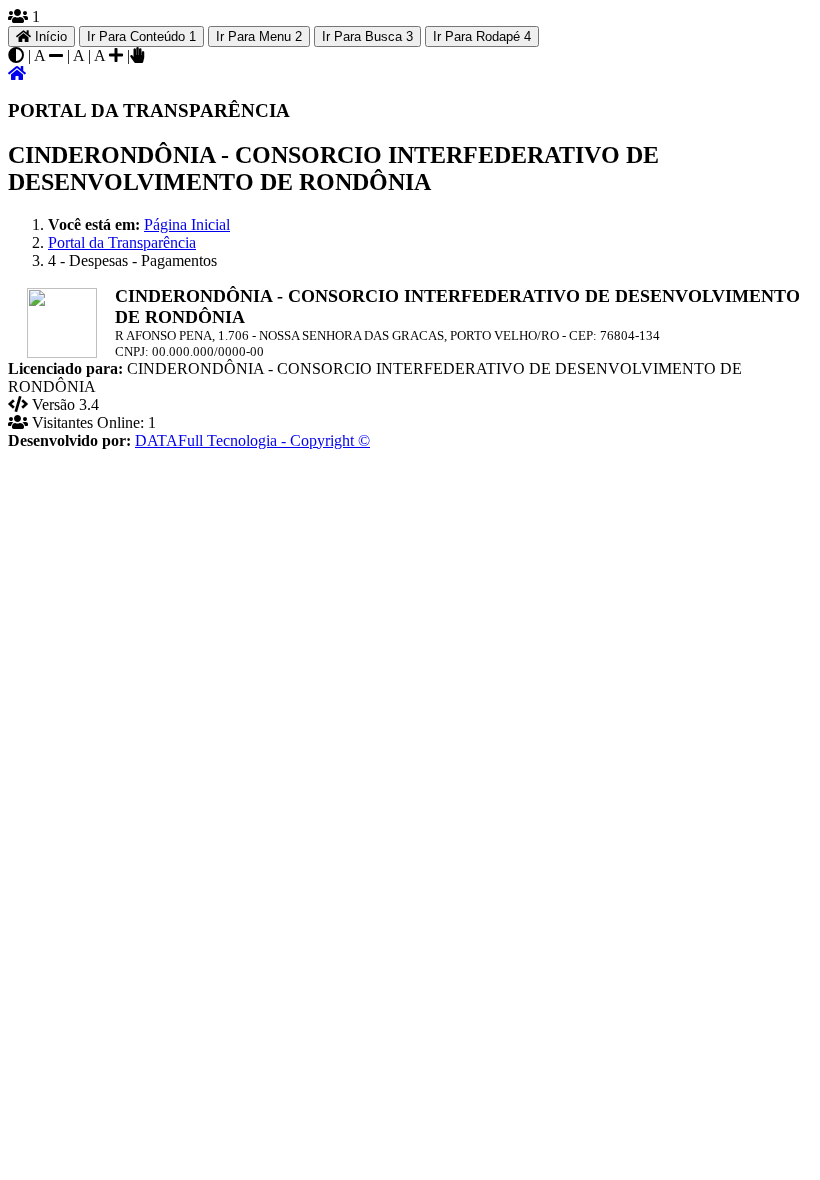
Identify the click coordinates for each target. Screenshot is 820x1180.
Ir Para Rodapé (482, 36)
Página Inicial (187, 224)
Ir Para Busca (367, 36)
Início (49, 36)
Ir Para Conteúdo (141, 36)
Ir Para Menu (259, 36)
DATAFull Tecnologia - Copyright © (252, 440)
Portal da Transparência (122, 242)
